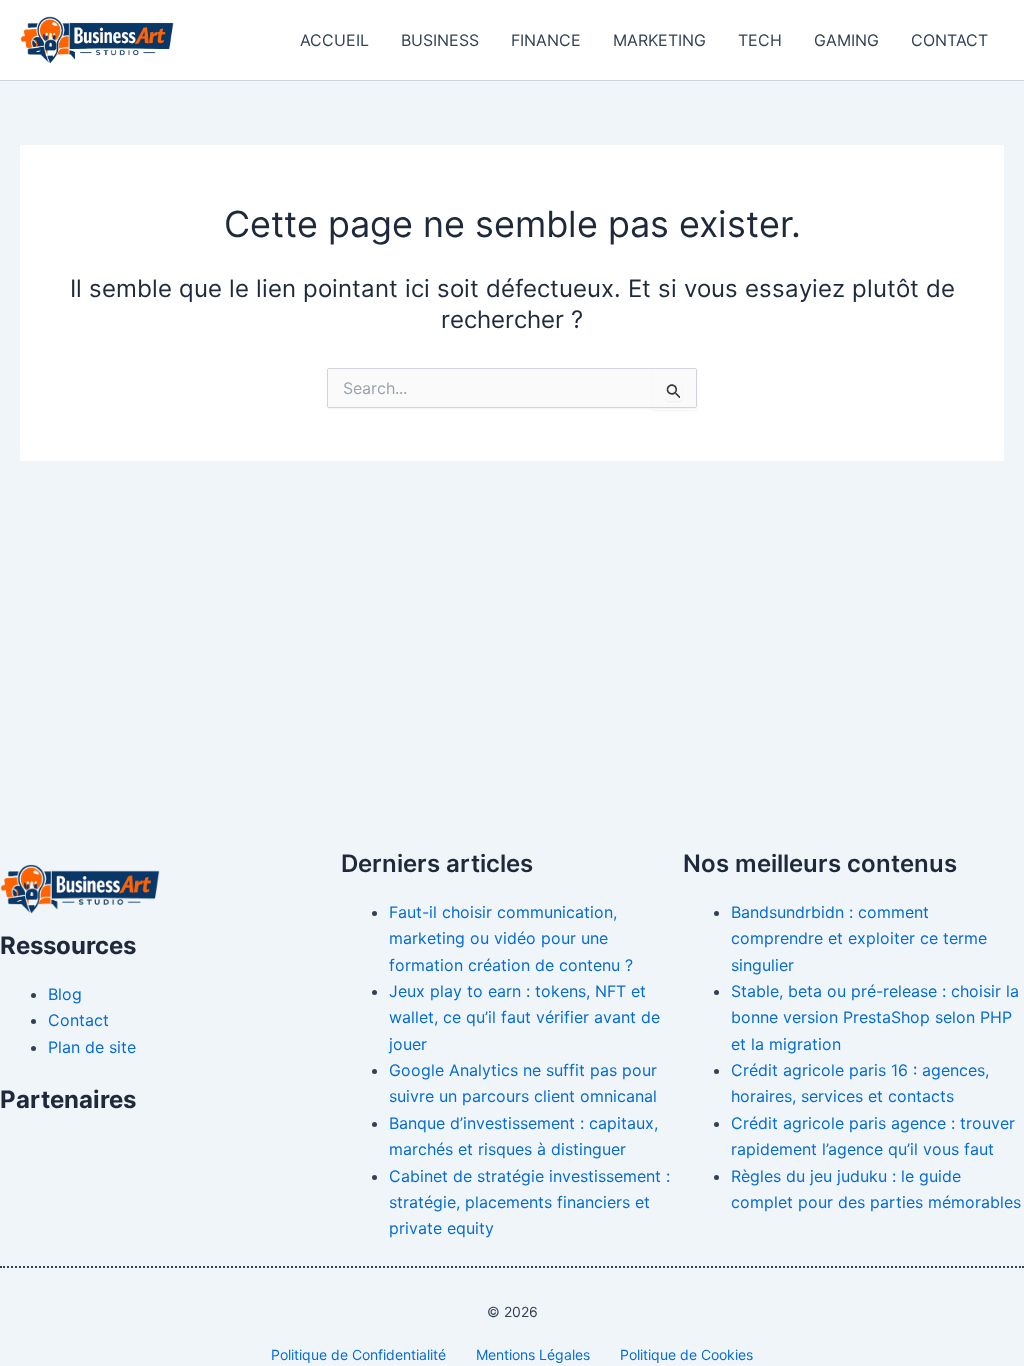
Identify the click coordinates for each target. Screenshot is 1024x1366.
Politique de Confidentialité (358, 1354)
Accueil (334, 40)
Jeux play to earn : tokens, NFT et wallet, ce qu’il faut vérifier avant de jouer (524, 1017)
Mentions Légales (533, 1354)
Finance (546, 40)
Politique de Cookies (686, 1354)
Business (440, 40)
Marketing (659, 40)
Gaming (846, 40)
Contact (949, 40)
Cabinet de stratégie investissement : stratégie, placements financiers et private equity (529, 1202)
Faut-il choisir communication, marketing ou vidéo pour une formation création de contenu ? (511, 938)
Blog (65, 994)
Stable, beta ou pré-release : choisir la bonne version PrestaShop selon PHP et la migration (875, 1017)
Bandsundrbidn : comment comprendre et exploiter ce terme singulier (859, 938)
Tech (760, 40)
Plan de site (92, 1047)
